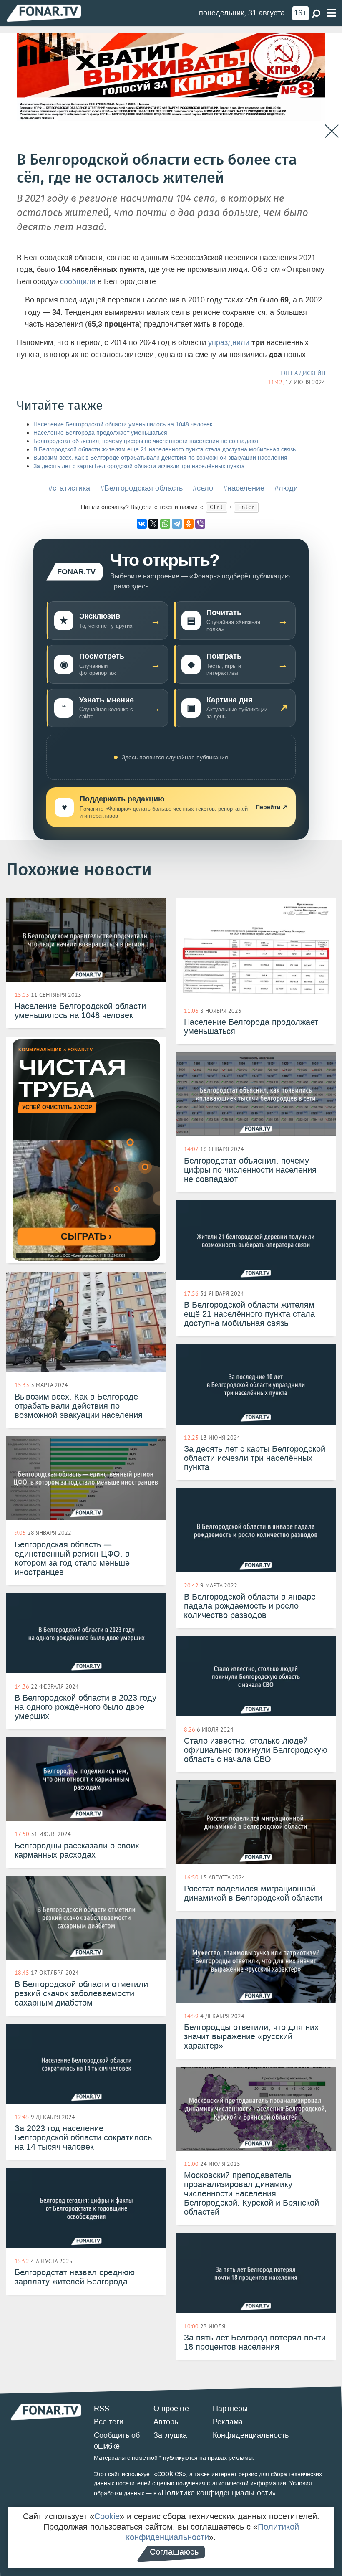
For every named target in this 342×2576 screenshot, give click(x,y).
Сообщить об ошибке (117, 2441)
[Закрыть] (332, 131)
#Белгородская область (141, 488)
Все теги (109, 2422)
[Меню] (331, 13)
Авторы (167, 2422)
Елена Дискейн (303, 373)
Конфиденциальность (251, 2435)
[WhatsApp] (165, 524)
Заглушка (170, 2435)
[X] (153, 524)
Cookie (107, 2516)
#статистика (69, 488)
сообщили (78, 281)
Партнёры (230, 2409)
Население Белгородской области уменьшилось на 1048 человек (123, 425)
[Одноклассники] (189, 524)
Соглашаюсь (174, 2552)
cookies (170, 2474)
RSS (102, 2409)
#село (203, 488)
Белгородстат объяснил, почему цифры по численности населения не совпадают (146, 441)
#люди (286, 488)
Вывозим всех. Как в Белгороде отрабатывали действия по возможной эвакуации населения (160, 458)
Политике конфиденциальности (217, 2493)
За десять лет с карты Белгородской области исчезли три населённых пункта (139, 466)
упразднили (229, 342)
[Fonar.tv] (44, 13)
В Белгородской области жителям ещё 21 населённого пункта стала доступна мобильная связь (165, 450)
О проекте (171, 2409)
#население (244, 488)
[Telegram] (177, 524)
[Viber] (200, 524)
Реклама (228, 2422)
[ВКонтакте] (142, 524)
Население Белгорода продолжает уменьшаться (100, 433)
